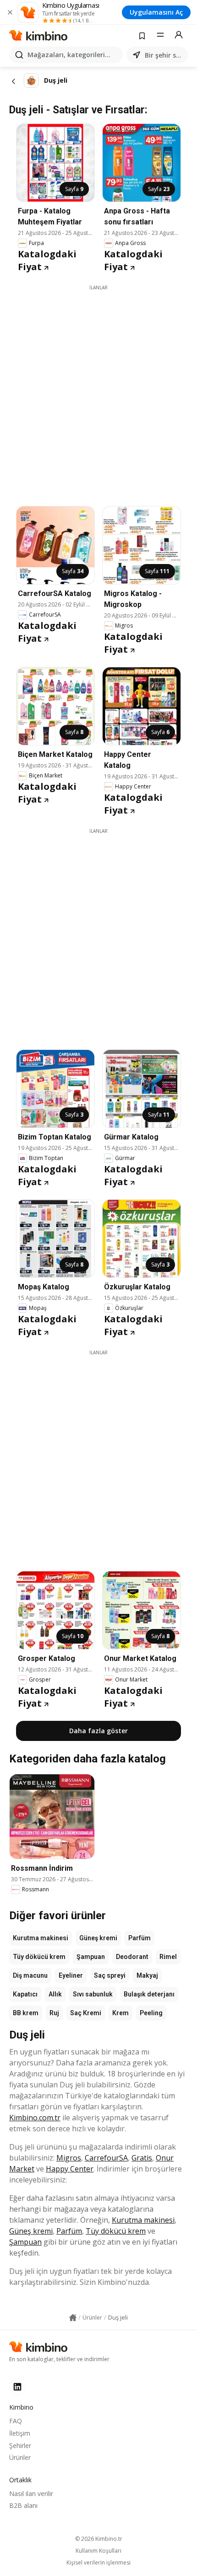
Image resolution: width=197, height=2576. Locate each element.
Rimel (168, 1957)
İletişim (20, 2433)
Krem (120, 2013)
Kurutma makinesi (41, 1938)
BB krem (26, 2013)
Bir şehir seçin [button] (164, 55)
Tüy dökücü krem (39, 1957)
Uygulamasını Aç (156, 12)
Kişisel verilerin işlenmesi (98, 2563)
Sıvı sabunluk (93, 1994)
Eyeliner (71, 1975)
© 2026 (99, 2539)
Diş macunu (30, 1975)
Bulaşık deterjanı (149, 1994)
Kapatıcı (25, 1994)
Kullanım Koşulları (98, 2551)
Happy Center (70, 2169)
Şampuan (91, 1957)
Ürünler (20, 2457)
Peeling (151, 2013)
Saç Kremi (86, 2013)
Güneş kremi (98, 1938)
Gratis (142, 2158)
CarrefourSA (106, 2158)
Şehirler (20, 2446)
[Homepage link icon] (73, 2318)
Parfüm (140, 1938)
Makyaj (147, 1975)
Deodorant (132, 1957)
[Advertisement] (98, 389)
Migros (69, 2158)
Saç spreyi (110, 1975)
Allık (55, 1994)
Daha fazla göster (98, 1731)
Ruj (54, 2013)
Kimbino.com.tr (35, 2118)
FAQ (16, 2421)
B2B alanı (23, 2505)
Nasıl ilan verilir (31, 2494)
